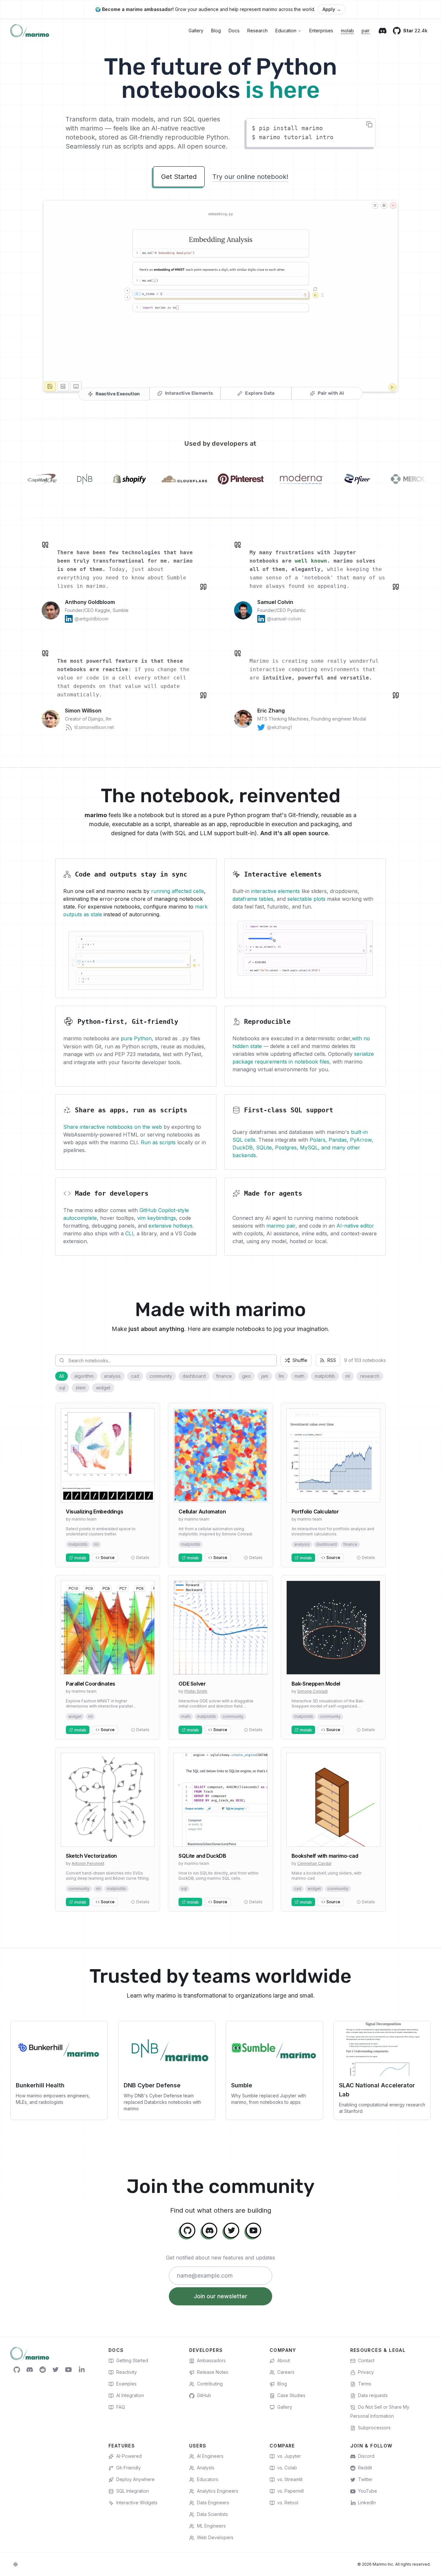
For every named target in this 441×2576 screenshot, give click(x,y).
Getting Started (132, 2360)
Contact (366, 2360)
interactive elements (276, 891)
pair (366, 31)
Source (108, 1558)
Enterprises (321, 31)
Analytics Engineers (218, 2491)
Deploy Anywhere (135, 2479)
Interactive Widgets (137, 2503)
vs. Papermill (291, 2491)
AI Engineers (210, 2456)
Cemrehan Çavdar (314, 1863)
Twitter (365, 2479)
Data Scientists (212, 2514)
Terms (365, 2384)
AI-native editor (355, 1226)
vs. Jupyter (289, 2456)
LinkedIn (367, 2503)
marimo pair (281, 1226)
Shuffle (300, 1360)
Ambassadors (211, 2360)
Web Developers (215, 2537)
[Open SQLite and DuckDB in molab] (220, 1829)
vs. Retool (288, 2503)
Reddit (365, 2468)
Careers (286, 2372)
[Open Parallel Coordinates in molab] (108, 1657)
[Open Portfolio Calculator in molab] (333, 1485)
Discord (366, 2456)
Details (143, 1558)
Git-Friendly (128, 2468)
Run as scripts (158, 1142)
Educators (208, 2479)
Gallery (196, 31)
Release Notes (213, 2372)
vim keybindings (157, 1218)
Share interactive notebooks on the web (113, 1127)
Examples (126, 2384)
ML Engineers (211, 2526)
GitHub (204, 2395)
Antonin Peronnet (88, 1863)
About (284, 2360)
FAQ (121, 2407)
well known (311, 561)
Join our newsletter (221, 2296)
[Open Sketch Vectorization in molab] (108, 1829)
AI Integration (130, 2395)
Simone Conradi (313, 1691)
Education (286, 31)
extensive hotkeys (170, 1226)
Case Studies (291, 2395)
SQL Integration (133, 2491)
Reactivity (127, 2372)
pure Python (136, 1038)
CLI (129, 1233)
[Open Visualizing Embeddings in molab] (108, 1485)
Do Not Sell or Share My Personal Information (380, 2411)
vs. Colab (287, 2468)
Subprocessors (374, 2428)
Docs (234, 31)
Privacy (366, 2372)
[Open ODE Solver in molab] (220, 1657)
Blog (216, 31)
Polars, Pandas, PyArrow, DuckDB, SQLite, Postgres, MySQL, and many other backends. (303, 1148)
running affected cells (178, 891)
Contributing (210, 2384)
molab (347, 31)
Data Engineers (213, 2503)
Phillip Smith (196, 1691)
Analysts (206, 2468)
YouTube (368, 2491)
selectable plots (306, 899)
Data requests (373, 2395)
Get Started (179, 177)
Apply (332, 9)
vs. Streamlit (290, 2479)
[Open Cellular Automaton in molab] (220, 1485)
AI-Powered (129, 2456)
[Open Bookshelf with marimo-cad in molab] (333, 1829)
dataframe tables (253, 899)
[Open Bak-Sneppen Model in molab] (333, 1657)
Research (257, 31)
